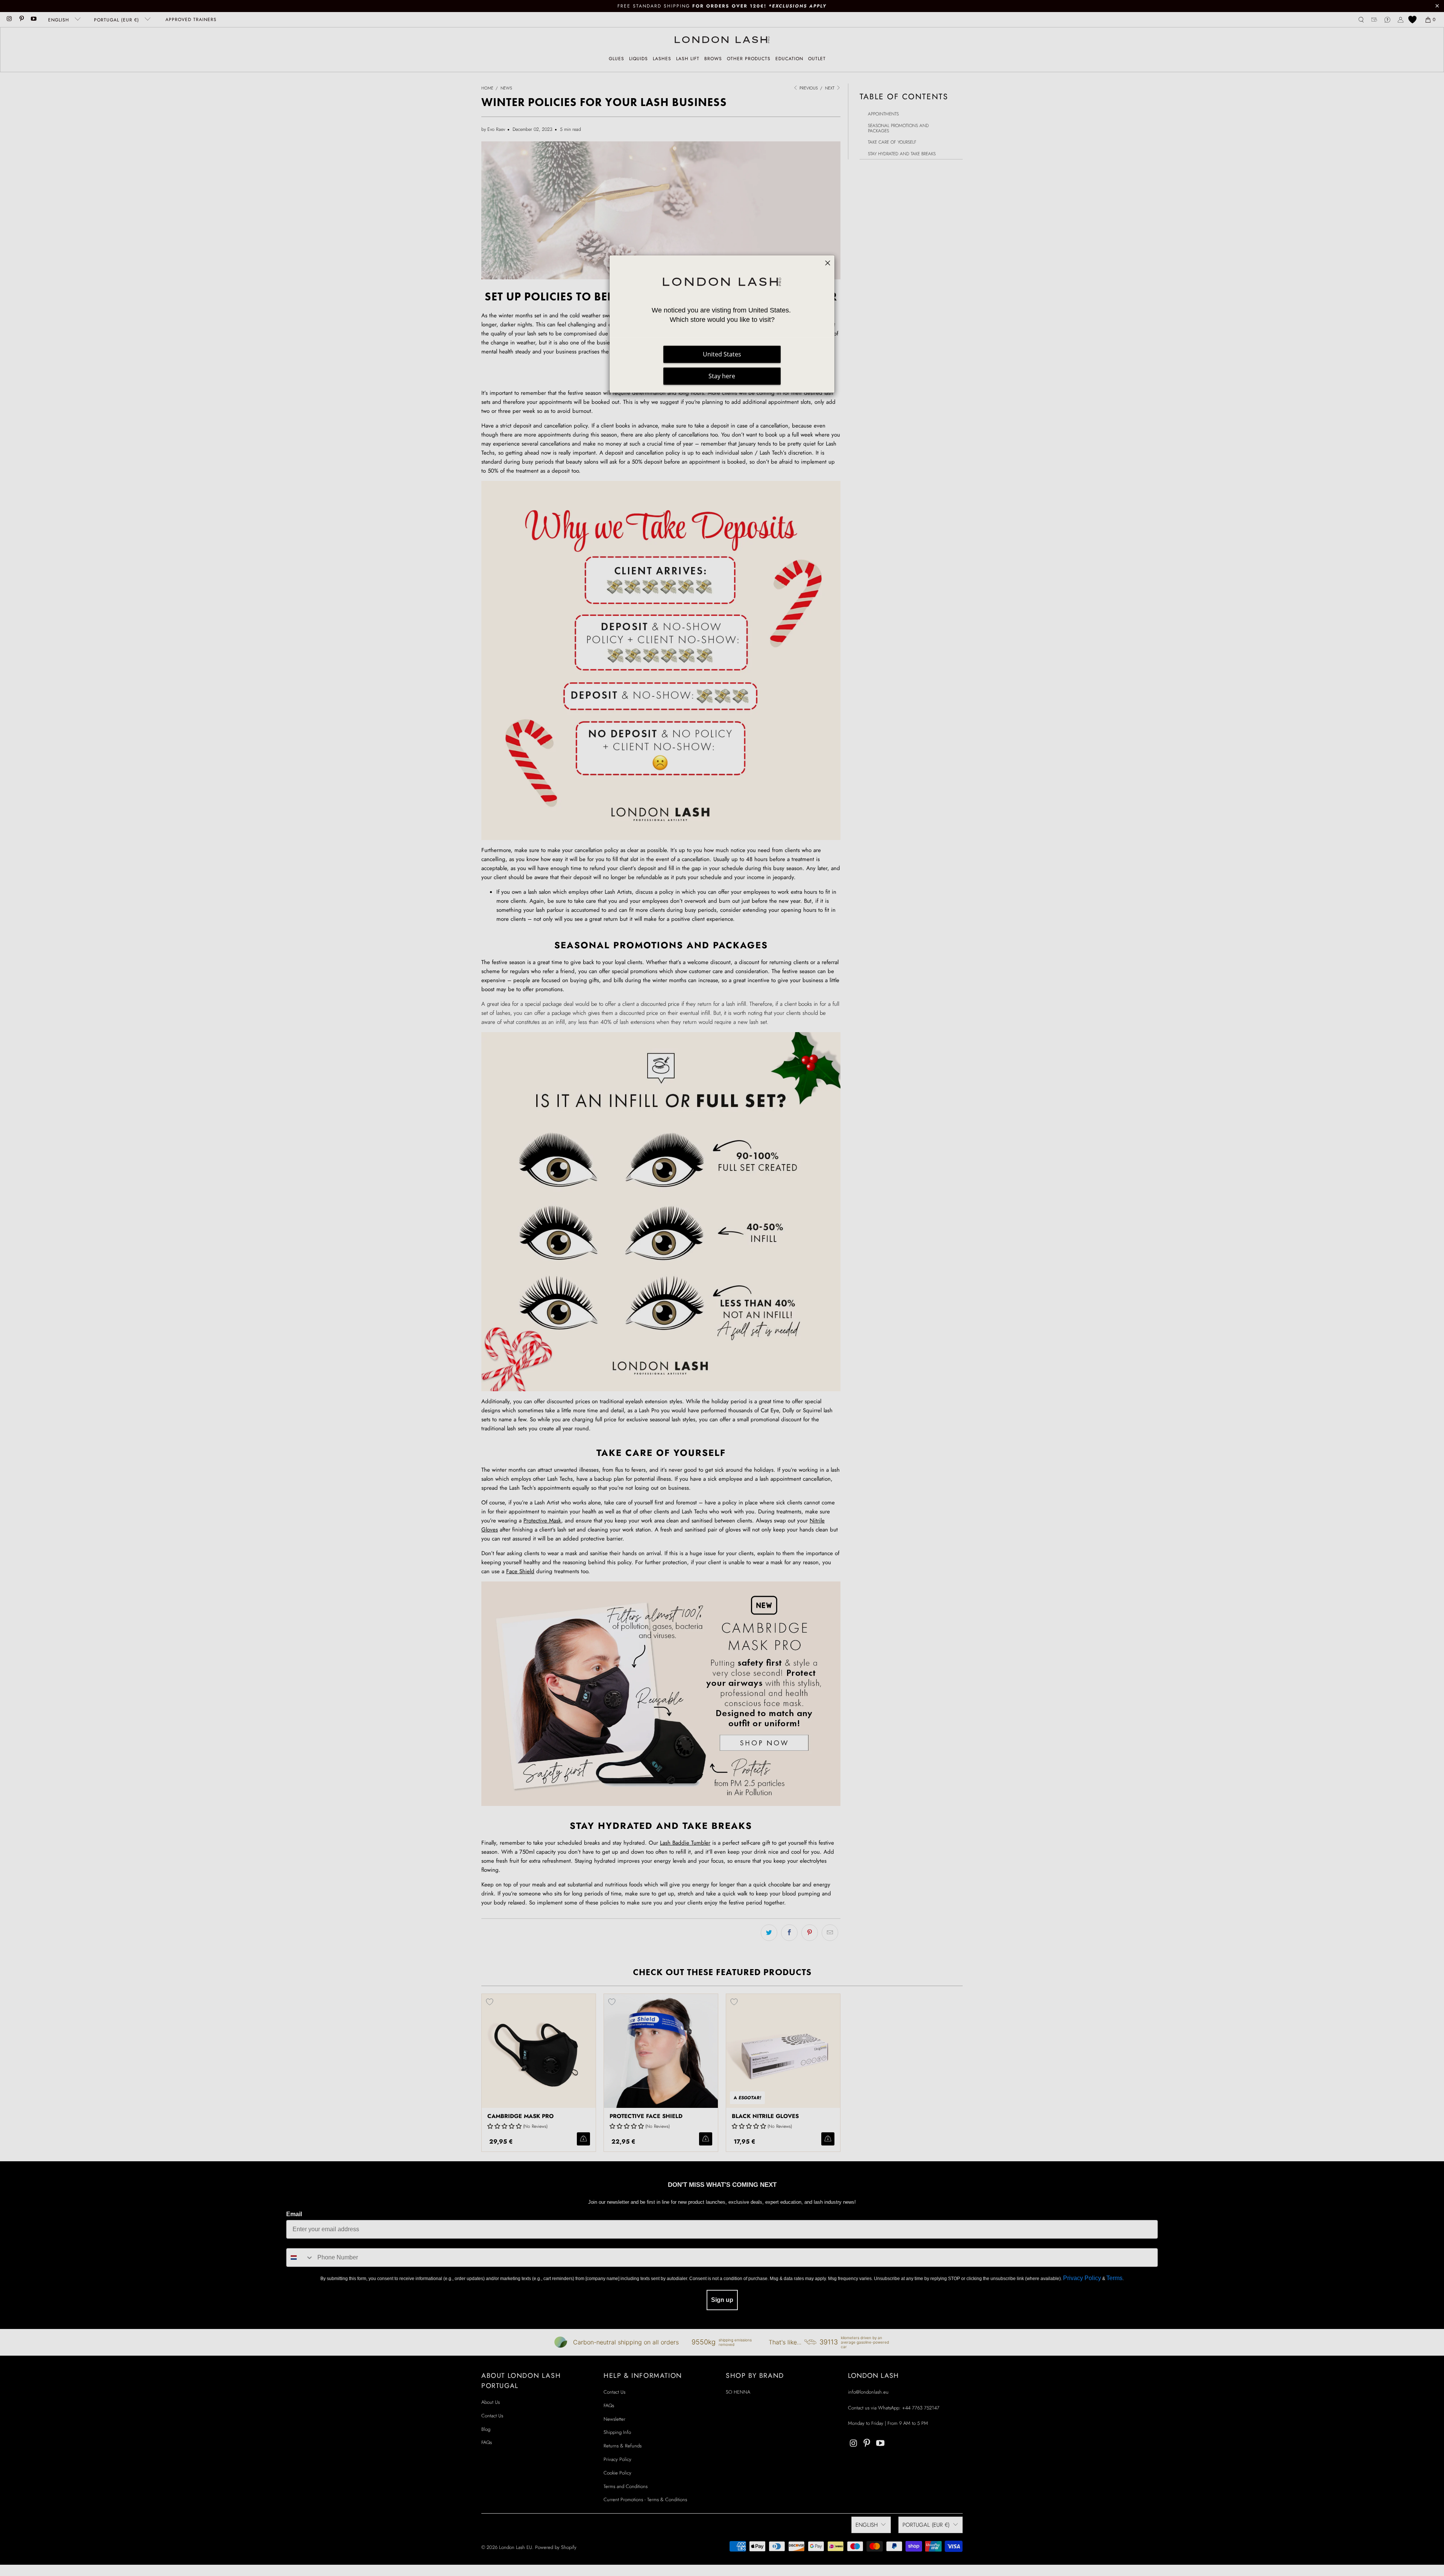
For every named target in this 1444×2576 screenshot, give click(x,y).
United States (722, 354)
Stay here (722, 376)
